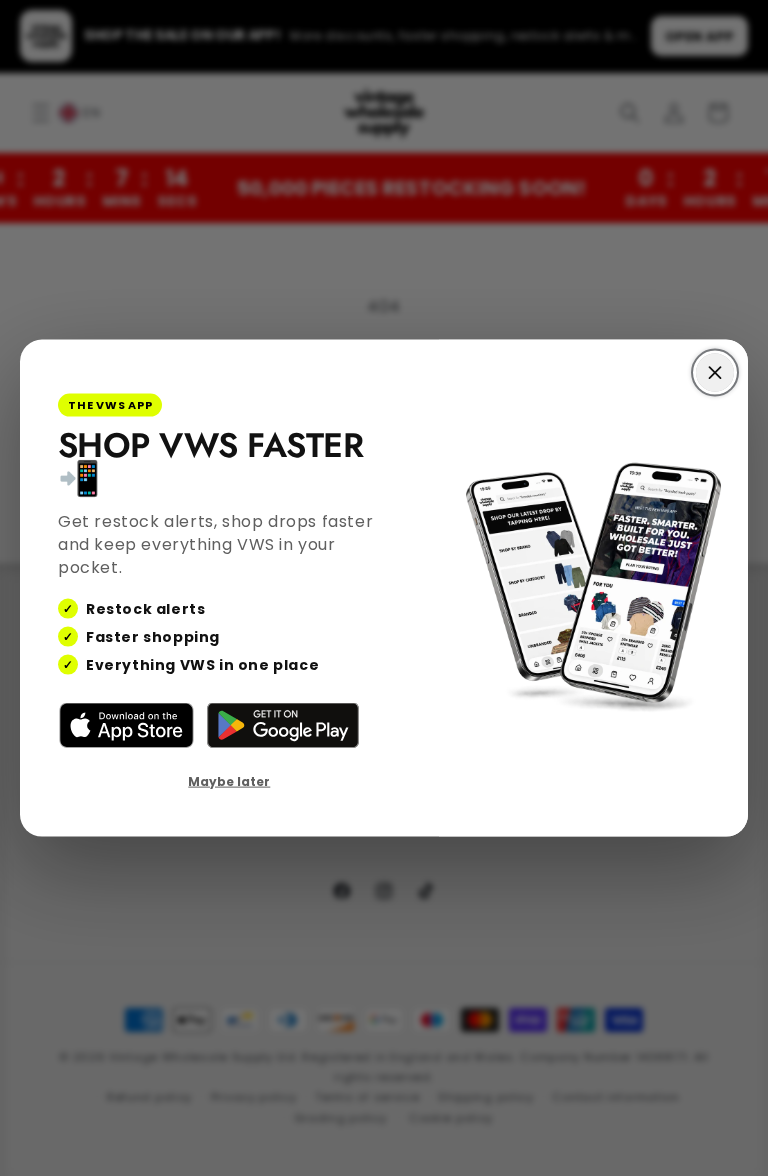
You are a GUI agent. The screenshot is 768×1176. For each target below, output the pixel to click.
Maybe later (229, 781)
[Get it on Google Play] (283, 726)
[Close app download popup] (715, 373)
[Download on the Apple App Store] (126, 726)
